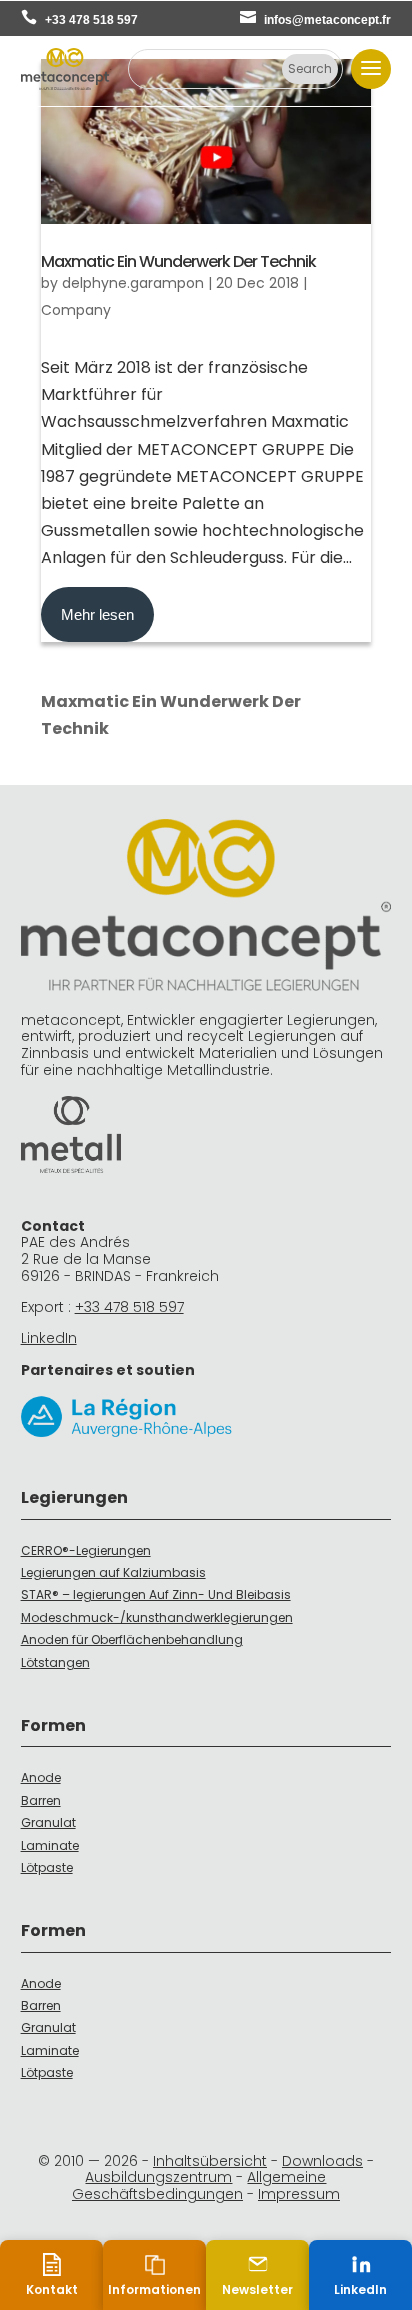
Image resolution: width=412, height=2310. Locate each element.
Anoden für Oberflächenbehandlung (132, 1639)
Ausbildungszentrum (158, 2177)
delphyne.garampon (133, 283)
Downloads (322, 2161)
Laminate (50, 1845)
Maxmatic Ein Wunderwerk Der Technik (178, 261)
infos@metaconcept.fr (327, 20)
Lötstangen (55, 1662)
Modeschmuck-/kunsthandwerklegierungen (157, 1617)
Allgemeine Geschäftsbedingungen (199, 2185)
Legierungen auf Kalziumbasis (113, 1572)
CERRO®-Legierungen (86, 1550)
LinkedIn (49, 1338)
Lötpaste (47, 1867)
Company (76, 310)
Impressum (299, 2194)
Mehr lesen (97, 614)
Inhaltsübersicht (210, 2161)
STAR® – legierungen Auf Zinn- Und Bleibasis (156, 1594)
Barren (41, 1800)
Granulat (48, 1822)
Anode (41, 1777)
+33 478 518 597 (91, 20)
